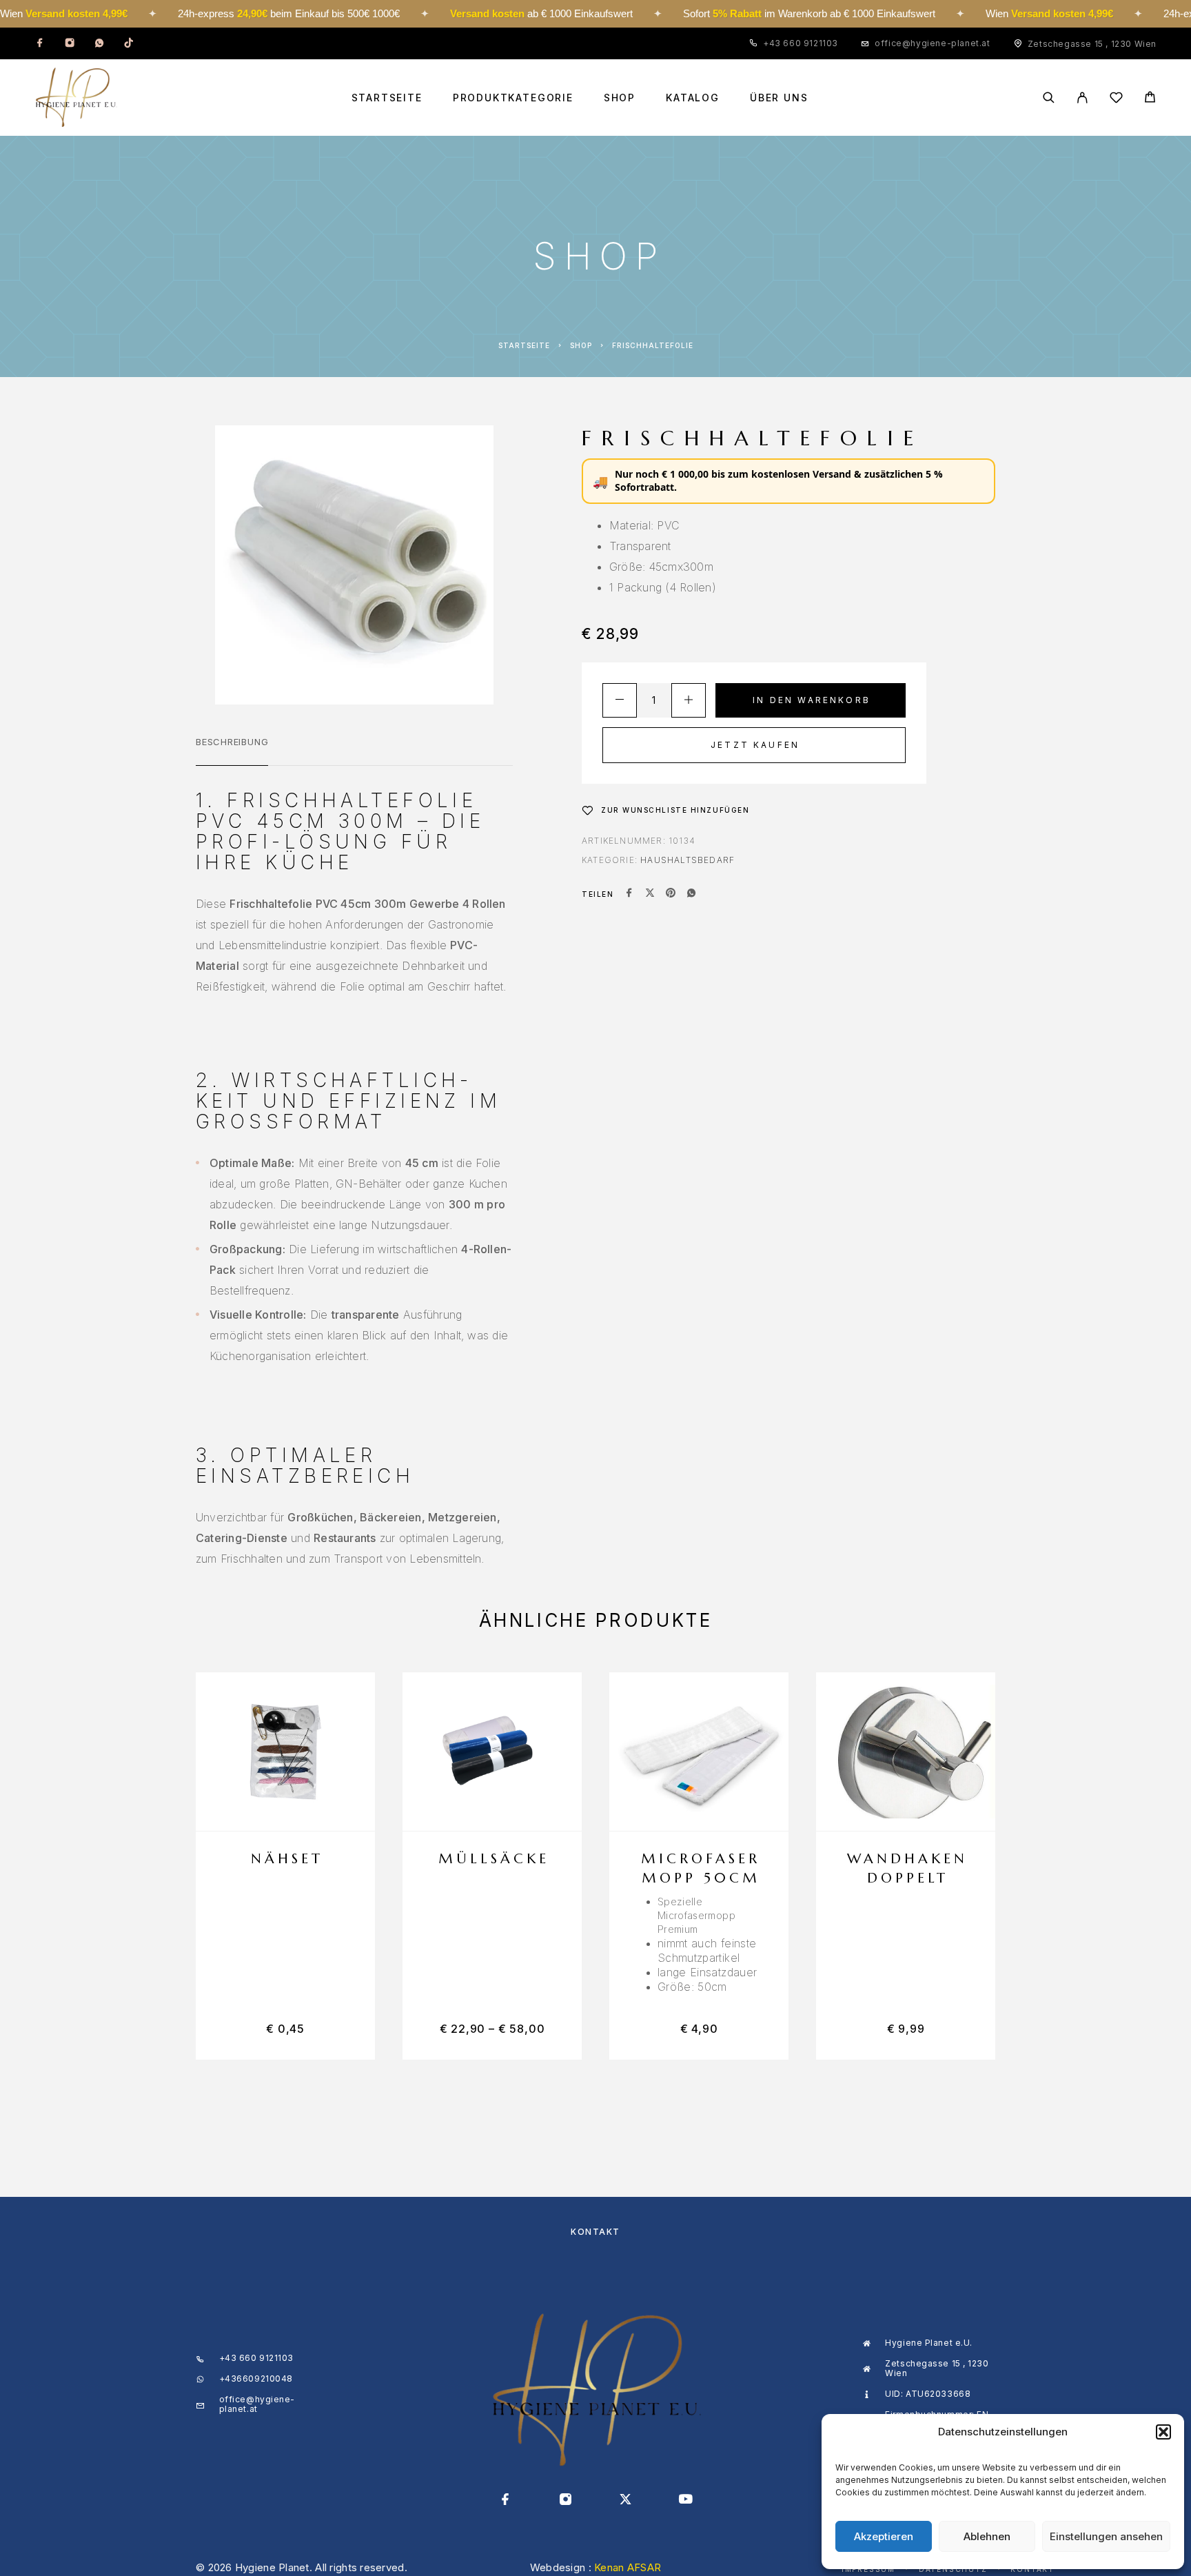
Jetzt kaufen (755, 745)
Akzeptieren (884, 2536)
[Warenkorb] (1150, 99)
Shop (620, 98)
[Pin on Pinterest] (671, 894)
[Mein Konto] (1082, 98)
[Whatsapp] (99, 43)
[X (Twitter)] (625, 2500)
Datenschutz (953, 2569)
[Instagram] (70, 43)
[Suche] (1049, 98)
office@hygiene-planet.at (932, 43)
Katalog (693, 98)
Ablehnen (987, 2536)
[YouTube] (685, 2500)
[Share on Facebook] (629, 894)
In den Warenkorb (812, 700)
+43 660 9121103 (801, 43)
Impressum (868, 2569)
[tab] (232, 751)
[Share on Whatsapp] (691, 894)
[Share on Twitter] (650, 894)
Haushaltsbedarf (688, 860)
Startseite (387, 98)
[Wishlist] (1116, 100)
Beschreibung (232, 742)
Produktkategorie (513, 98)
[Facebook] (40, 43)
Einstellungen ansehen (1106, 2536)
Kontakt (595, 2232)
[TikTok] (129, 43)
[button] (1163, 2432)
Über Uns (779, 98)
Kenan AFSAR (628, 2567)
